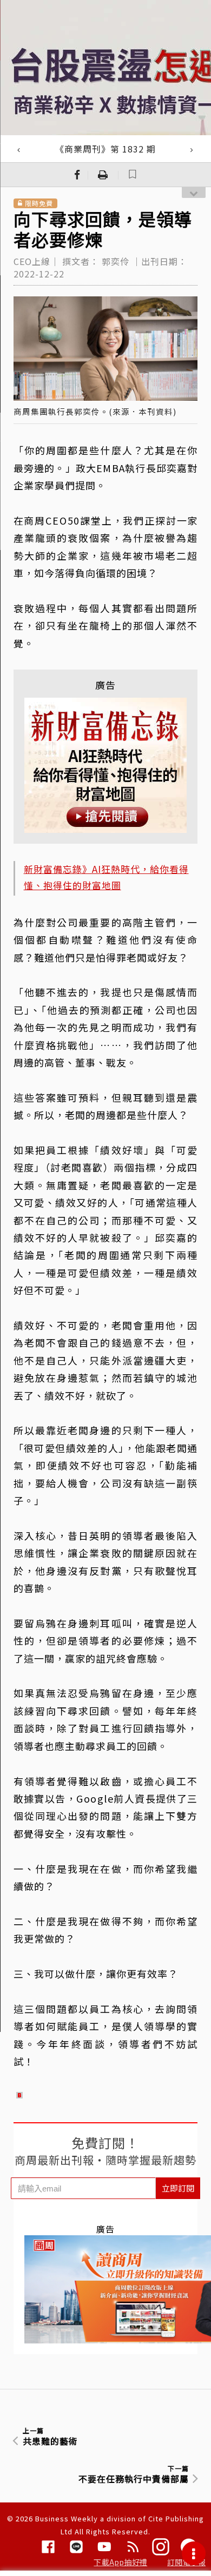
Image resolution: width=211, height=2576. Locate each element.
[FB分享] (77, 175)
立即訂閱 (178, 2188)
